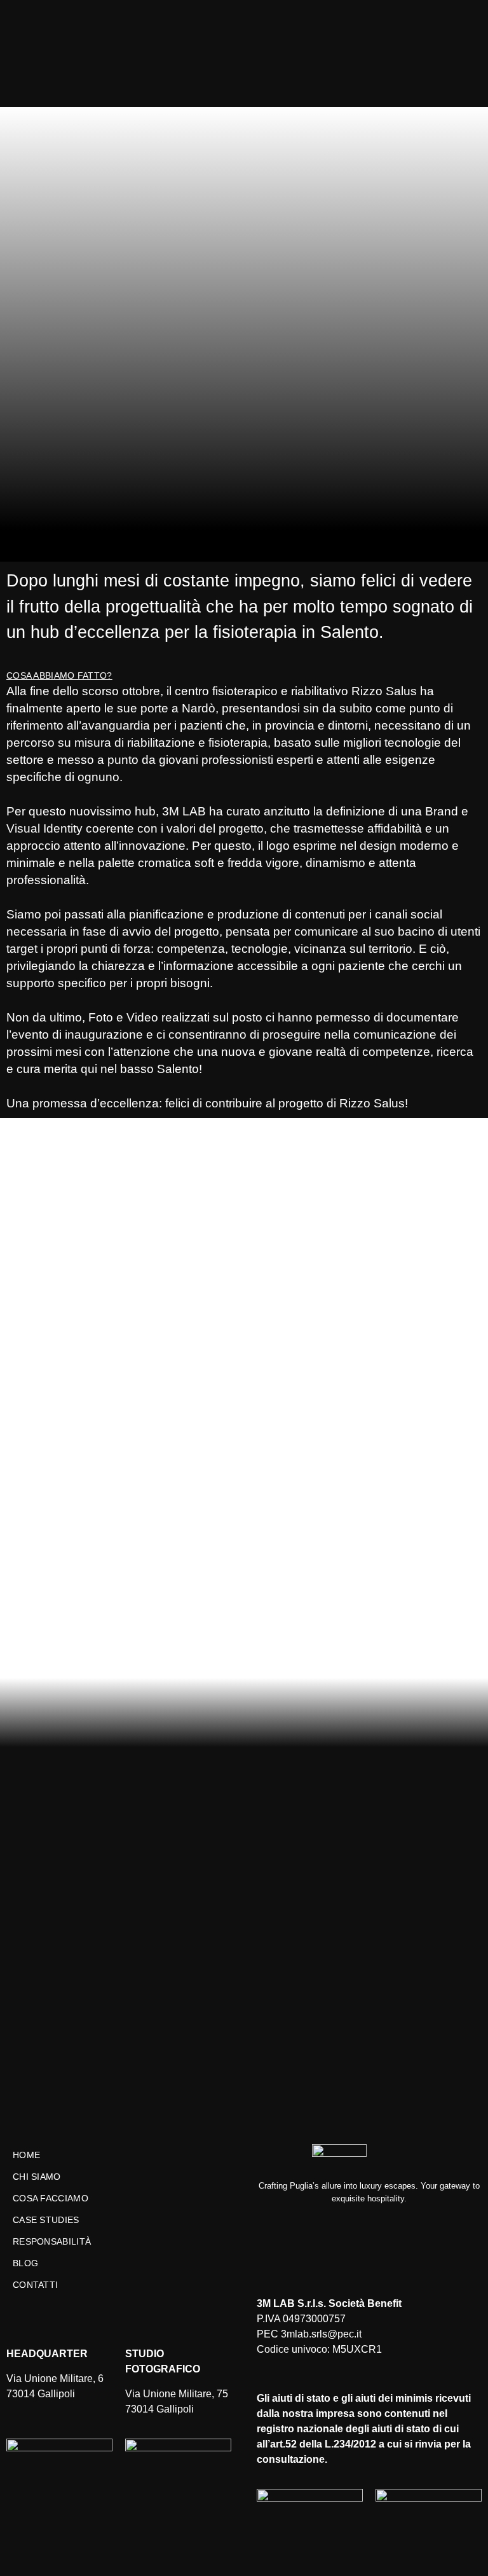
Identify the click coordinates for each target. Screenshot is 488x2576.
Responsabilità (52, 2241)
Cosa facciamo (51, 2198)
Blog (25, 2263)
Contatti (35, 2285)
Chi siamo (37, 2177)
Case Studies (46, 2220)
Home (26, 2155)
